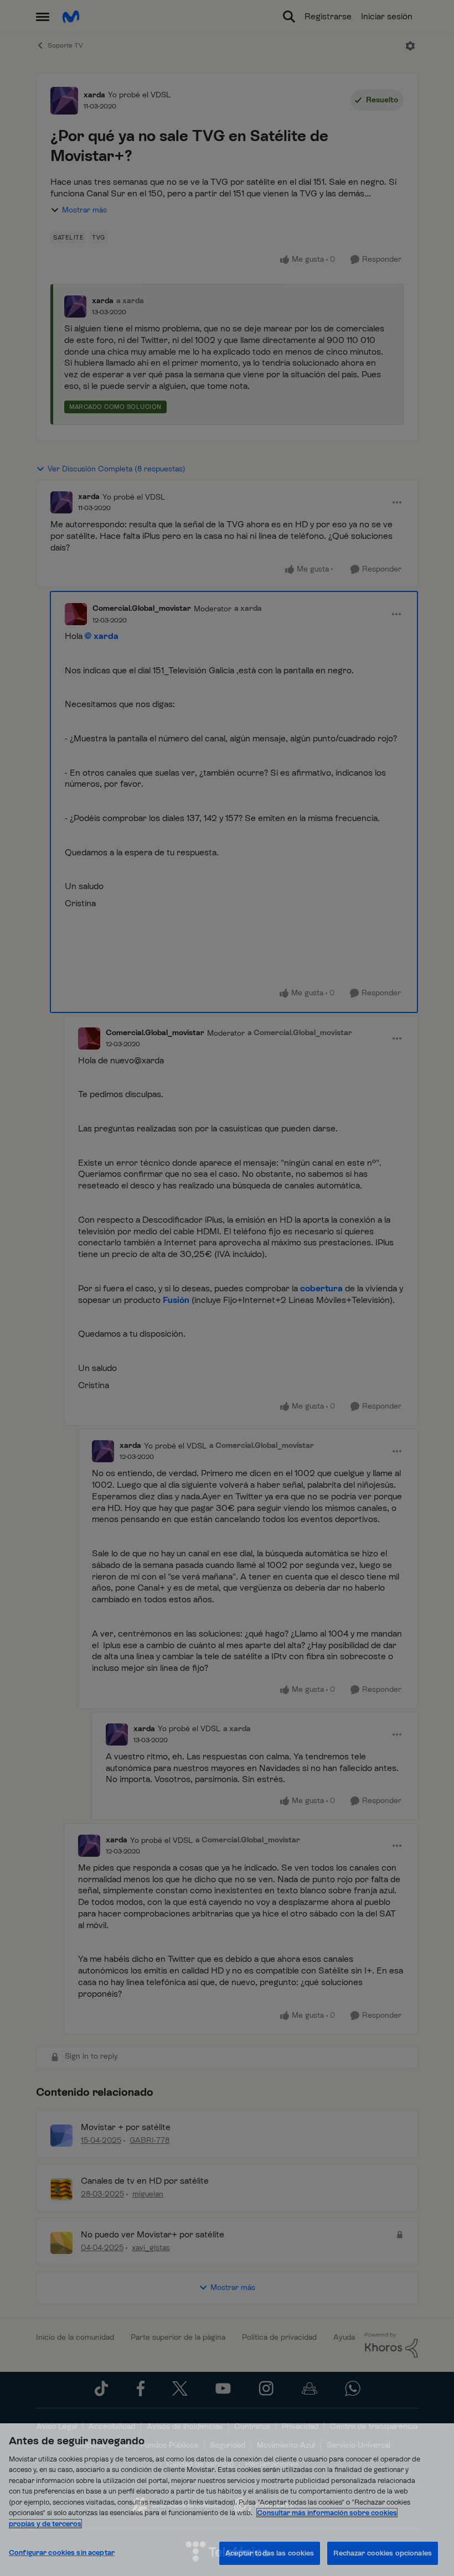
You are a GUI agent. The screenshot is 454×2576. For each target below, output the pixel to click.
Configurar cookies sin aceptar (62, 2552)
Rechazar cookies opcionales (383, 2553)
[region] (227, 2500)
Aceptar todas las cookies (270, 2553)
